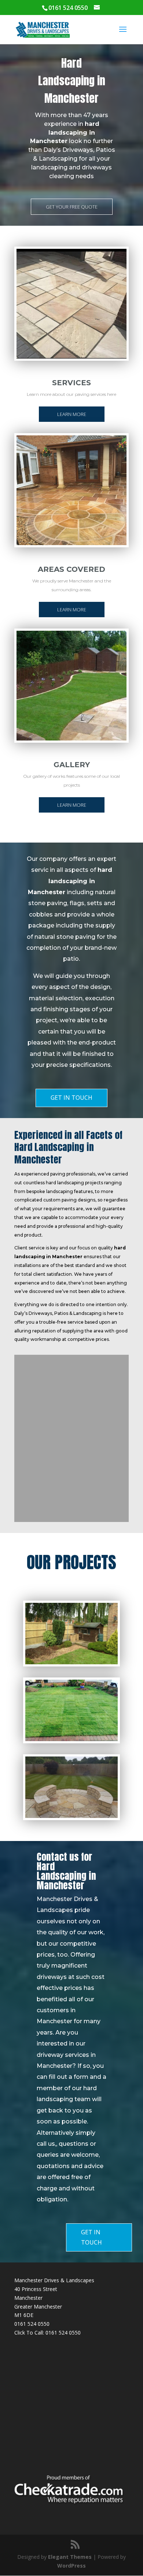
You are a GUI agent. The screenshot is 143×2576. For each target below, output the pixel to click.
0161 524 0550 (63, 2333)
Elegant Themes (70, 2557)
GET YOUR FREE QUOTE (72, 207)
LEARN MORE (72, 414)
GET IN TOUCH (71, 1098)
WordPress (71, 2566)
